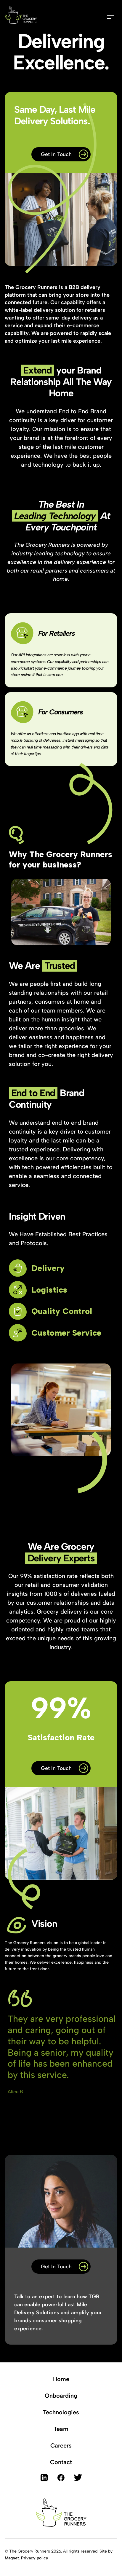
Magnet (12, 2558)
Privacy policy (35, 2558)
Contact (61, 2462)
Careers (61, 2445)
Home (61, 2379)
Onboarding (61, 2396)
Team (61, 2429)
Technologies (61, 2412)
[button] (110, 15)
